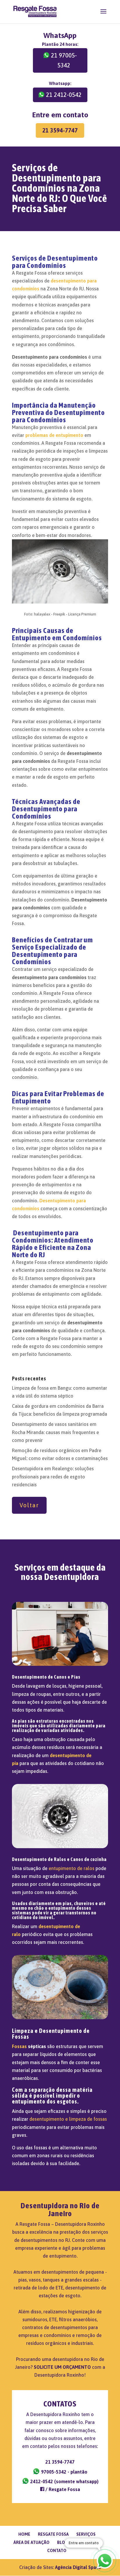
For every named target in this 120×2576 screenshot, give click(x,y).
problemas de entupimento (54, 435)
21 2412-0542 (64, 95)
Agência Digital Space (78, 2567)
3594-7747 (60, 2462)
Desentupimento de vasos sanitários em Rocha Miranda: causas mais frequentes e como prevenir (55, 1432)
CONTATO (57, 2551)
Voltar (29, 1505)
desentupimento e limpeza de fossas (68, 2119)
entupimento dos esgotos (45, 2101)
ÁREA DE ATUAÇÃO (31, 2542)
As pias (19, 1721)
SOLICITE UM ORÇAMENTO (62, 2367)
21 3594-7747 (60, 130)
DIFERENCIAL (88, 2542)
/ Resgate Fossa (62, 2489)
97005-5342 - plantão (64, 2472)
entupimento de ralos (72, 1868)
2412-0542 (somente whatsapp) (64, 2481)
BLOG (62, 2542)
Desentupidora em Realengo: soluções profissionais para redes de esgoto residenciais (53, 1476)
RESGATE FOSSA (53, 2534)
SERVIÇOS (86, 2534)
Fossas (19, 2046)
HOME (24, 2534)
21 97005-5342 (64, 60)
